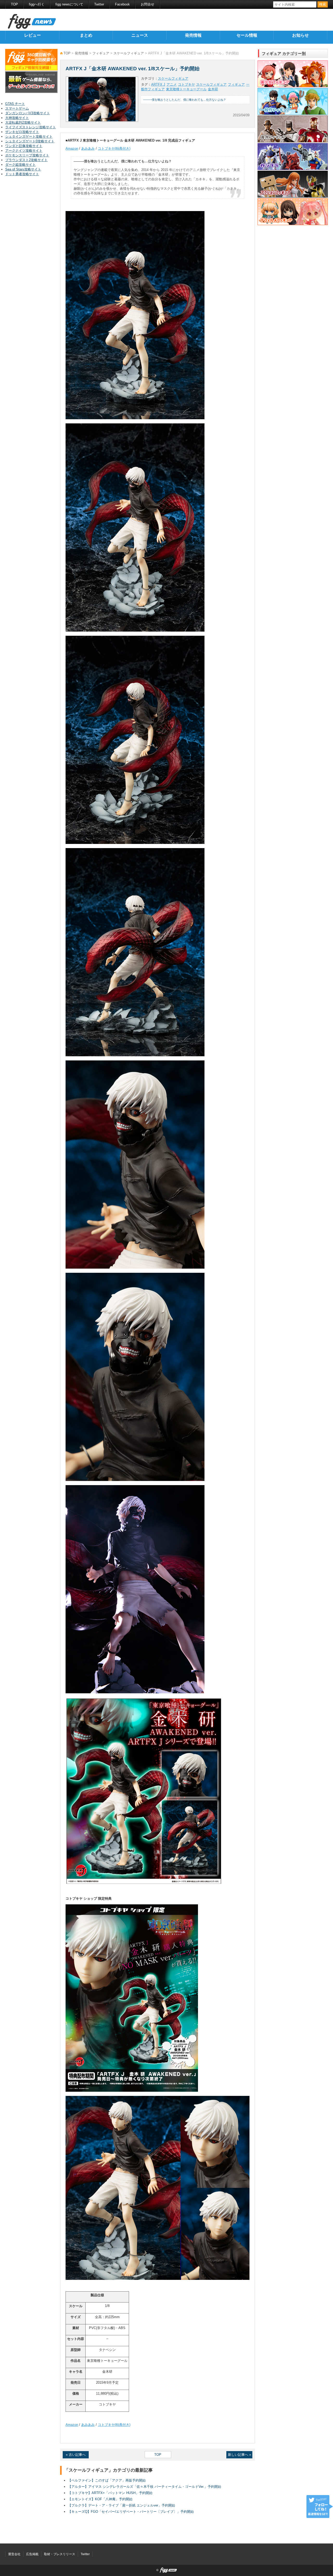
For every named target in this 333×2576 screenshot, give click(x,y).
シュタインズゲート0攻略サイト (30, 141)
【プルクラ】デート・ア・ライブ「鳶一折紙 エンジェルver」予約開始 (121, 2505)
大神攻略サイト (17, 118)
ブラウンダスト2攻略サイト (26, 160)
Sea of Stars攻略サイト (23, 169)
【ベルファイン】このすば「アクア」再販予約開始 (107, 2480)
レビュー (33, 35)
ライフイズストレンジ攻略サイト (31, 127)
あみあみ (88, 148)
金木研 (213, 89)
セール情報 (247, 35)
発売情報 (193, 35)
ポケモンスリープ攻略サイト (27, 155)
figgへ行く (37, 4)
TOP (14, 4)
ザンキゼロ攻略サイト (22, 132)
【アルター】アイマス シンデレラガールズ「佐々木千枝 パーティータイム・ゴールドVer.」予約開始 (145, 2487)
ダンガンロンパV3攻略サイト (28, 113)
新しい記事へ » (239, 2455)
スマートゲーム (17, 108)
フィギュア (101, 53)
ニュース (140, 35)
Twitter (99, 4)
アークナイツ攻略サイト (24, 151)
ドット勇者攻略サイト (22, 174)
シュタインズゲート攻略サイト (29, 136)
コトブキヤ (186, 84)
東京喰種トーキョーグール (186, 89)
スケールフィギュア (129, 53)
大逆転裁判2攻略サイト (23, 122)
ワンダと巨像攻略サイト (24, 146)
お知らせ (300, 35)
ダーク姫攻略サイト (20, 165)
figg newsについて (69, 4)
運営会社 (14, 2554)
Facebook (122, 4)
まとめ (86, 35)
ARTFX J (158, 84)
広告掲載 (32, 2554)
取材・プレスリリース (60, 2554)
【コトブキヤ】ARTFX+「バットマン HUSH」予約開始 (110, 2493)
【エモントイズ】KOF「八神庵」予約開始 (100, 2499)
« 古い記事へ (76, 2455)
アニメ (172, 84)
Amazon (72, 148)
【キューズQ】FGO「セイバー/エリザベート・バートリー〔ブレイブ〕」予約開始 (131, 2512)
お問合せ (148, 4)
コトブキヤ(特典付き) (114, 148)
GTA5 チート (15, 104)
